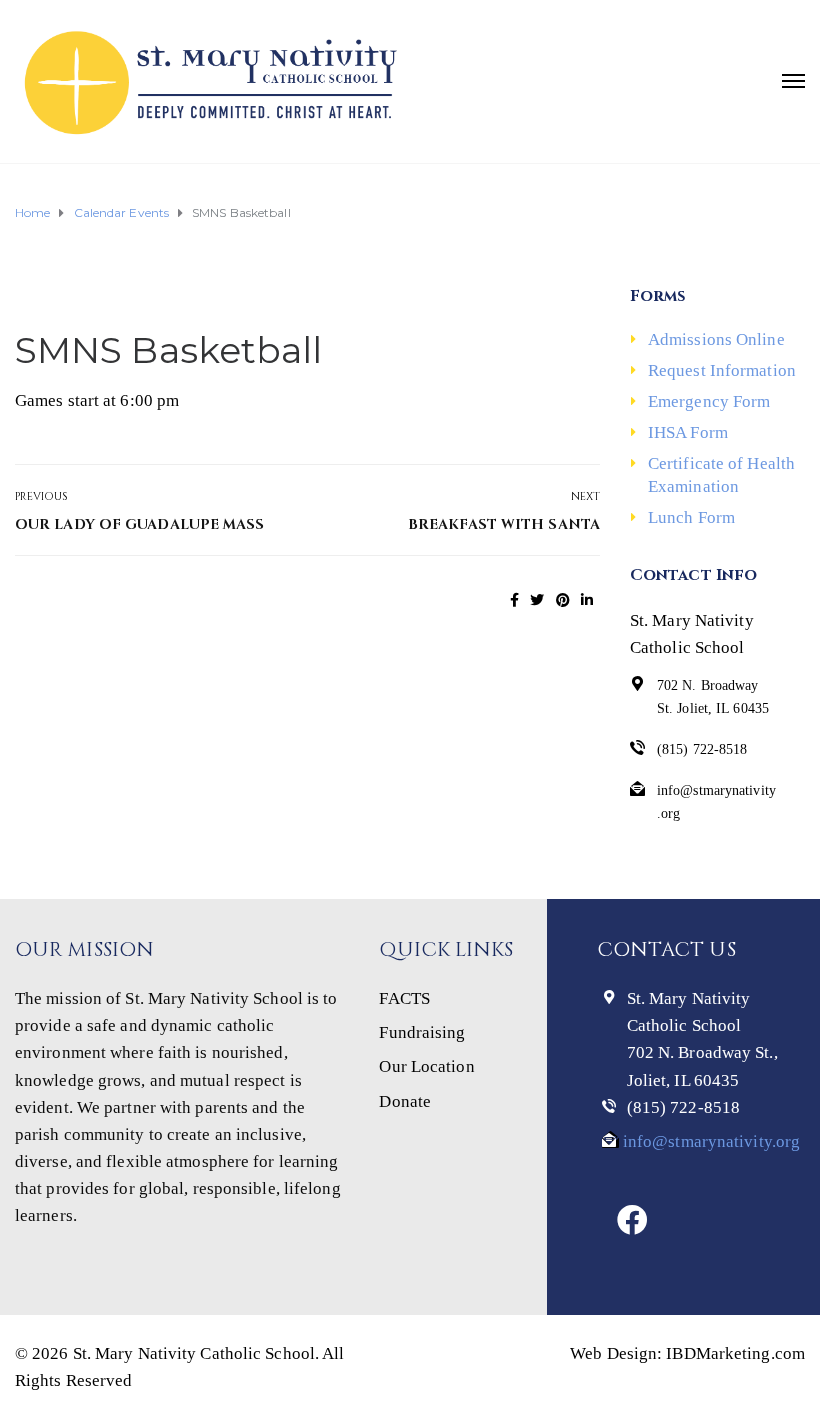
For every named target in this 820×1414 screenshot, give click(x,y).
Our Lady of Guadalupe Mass (140, 524)
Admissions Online (716, 339)
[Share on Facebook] (514, 600)
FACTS (404, 998)
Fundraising (422, 1032)
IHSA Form (688, 432)
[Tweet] (537, 600)
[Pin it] (563, 600)
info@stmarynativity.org (709, 1141)
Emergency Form (709, 401)
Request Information (722, 370)
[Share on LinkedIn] (587, 600)
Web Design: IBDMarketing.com (687, 1353)
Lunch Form (691, 517)
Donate (405, 1101)
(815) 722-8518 (683, 1107)
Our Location (426, 1066)
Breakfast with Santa (504, 524)
